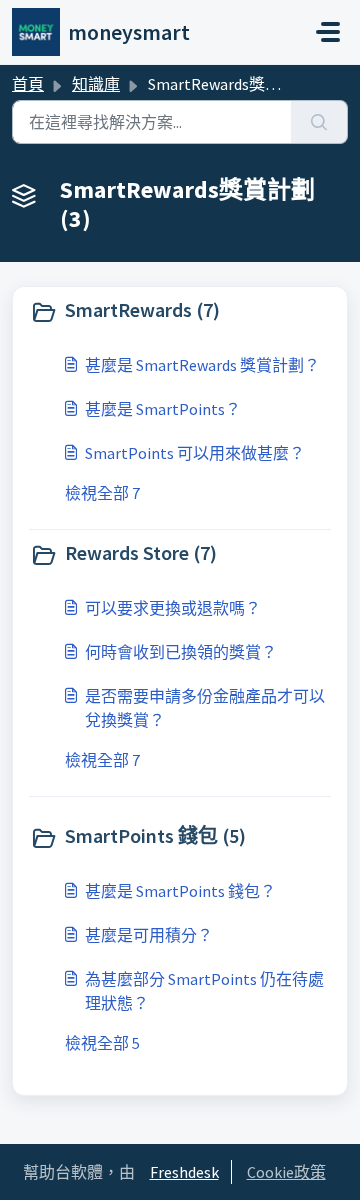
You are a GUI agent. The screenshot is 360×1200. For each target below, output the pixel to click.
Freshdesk (184, 1172)
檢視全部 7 (102, 493)
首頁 (28, 84)
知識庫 (96, 84)
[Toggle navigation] (328, 32)
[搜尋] (319, 122)
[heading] (180, 312)
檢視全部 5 (102, 1043)
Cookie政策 (286, 1172)
